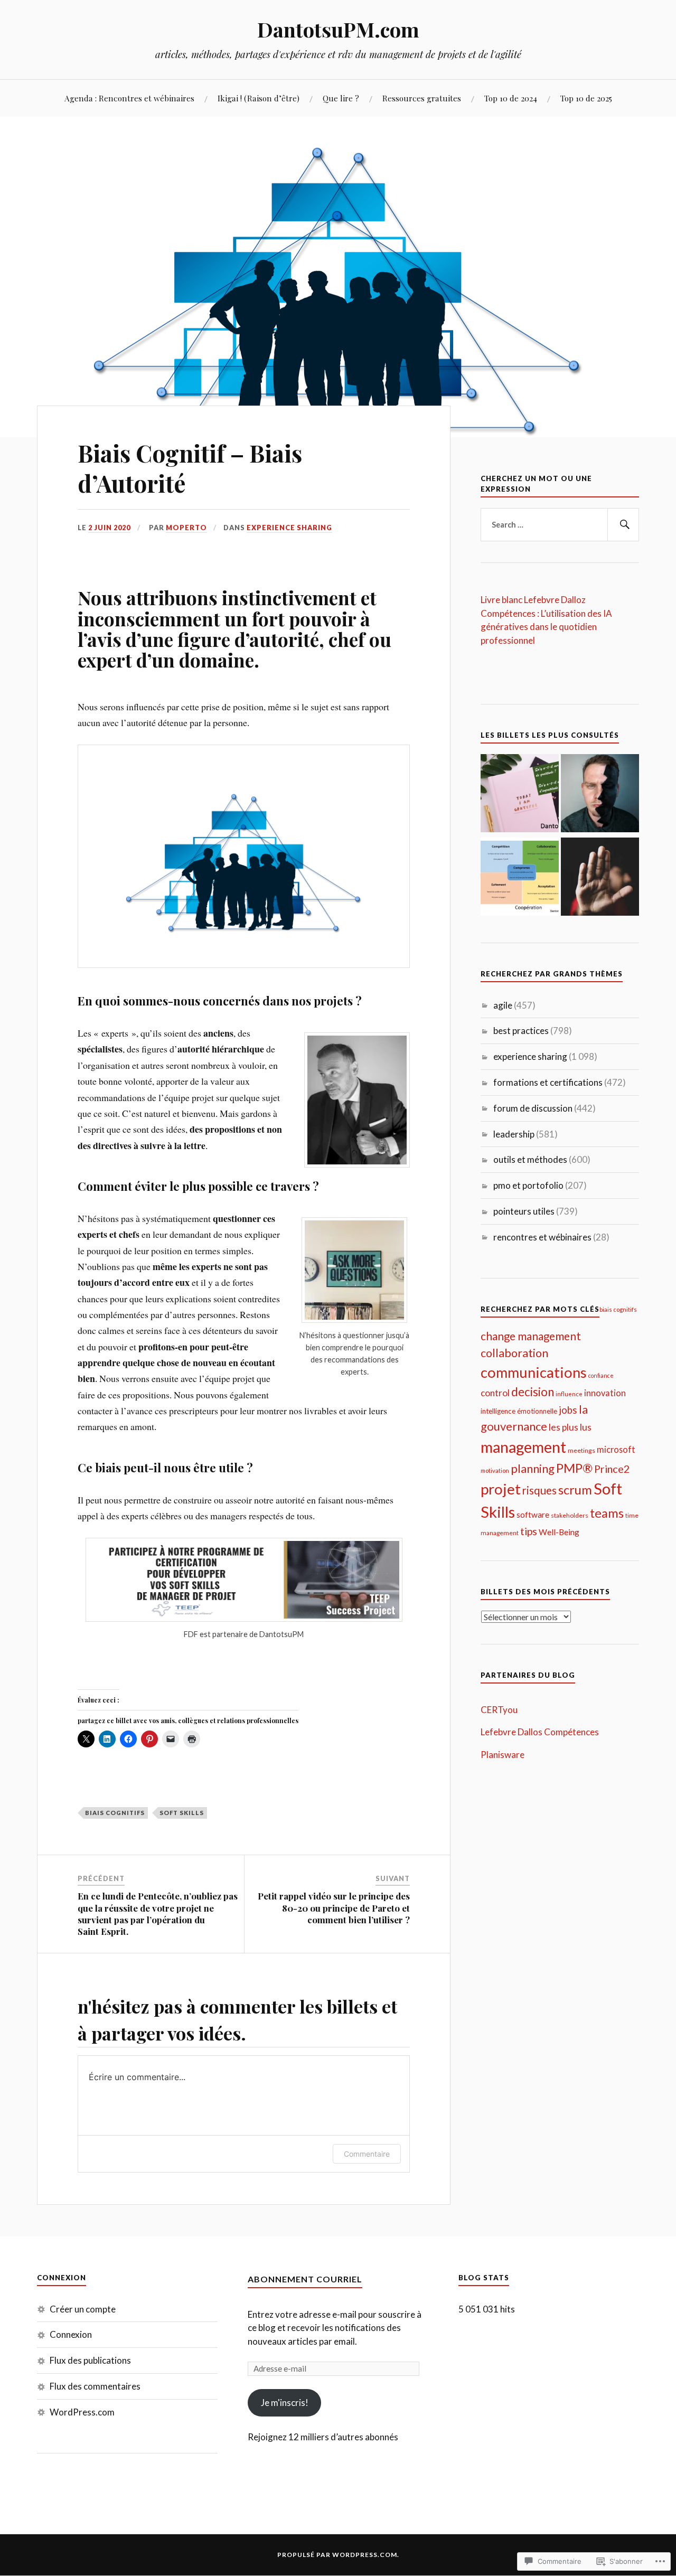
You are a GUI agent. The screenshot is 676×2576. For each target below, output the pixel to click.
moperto (186, 528)
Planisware (503, 1755)
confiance (601, 1375)
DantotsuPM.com (338, 29)
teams (607, 1513)
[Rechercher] (623, 525)
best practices (521, 1031)
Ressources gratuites (422, 98)
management (523, 1447)
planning (533, 1468)
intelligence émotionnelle (519, 1411)
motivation (495, 1470)
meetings (581, 1450)
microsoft (616, 1449)
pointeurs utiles (524, 1211)
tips (529, 1531)
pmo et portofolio (528, 1185)
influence (569, 1394)
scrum (575, 1489)
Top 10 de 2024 (511, 98)
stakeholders (570, 1515)
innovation (605, 1393)
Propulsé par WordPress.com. (338, 2555)
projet (501, 1489)
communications (534, 1372)
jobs (568, 1410)
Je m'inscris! (285, 2403)
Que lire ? (341, 98)
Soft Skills (182, 1813)
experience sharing (289, 528)
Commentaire (367, 2154)
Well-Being (559, 1532)
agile (503, 1005)
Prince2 (612, 1469)
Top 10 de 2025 (586, 98)
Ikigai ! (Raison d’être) (259, 98)
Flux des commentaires (95, 2386)
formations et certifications (548, 1082)
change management (531, 1336)
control (495, 1393)
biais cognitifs (115, 1813)
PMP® (574, 1468)
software (533, 1515)
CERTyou (499, 1710)
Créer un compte (83, 2309)
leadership (514, 1134)
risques (539, 1490)
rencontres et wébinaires (542, 1237)
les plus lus (570, 1427)
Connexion (71, 2334)
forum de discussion (533, 1108)
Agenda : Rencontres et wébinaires (129, 98)
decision (533, 1392)
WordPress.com (82, 2412)
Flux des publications (90, 2360)
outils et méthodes (530, 1159)
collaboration (514, 1353)
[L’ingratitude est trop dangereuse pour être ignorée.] (520, 795)
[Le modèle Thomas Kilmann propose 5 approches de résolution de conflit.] (520, 878)
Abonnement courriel (305, 2279)
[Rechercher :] (560, 525)
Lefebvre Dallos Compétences (540, 1732)
